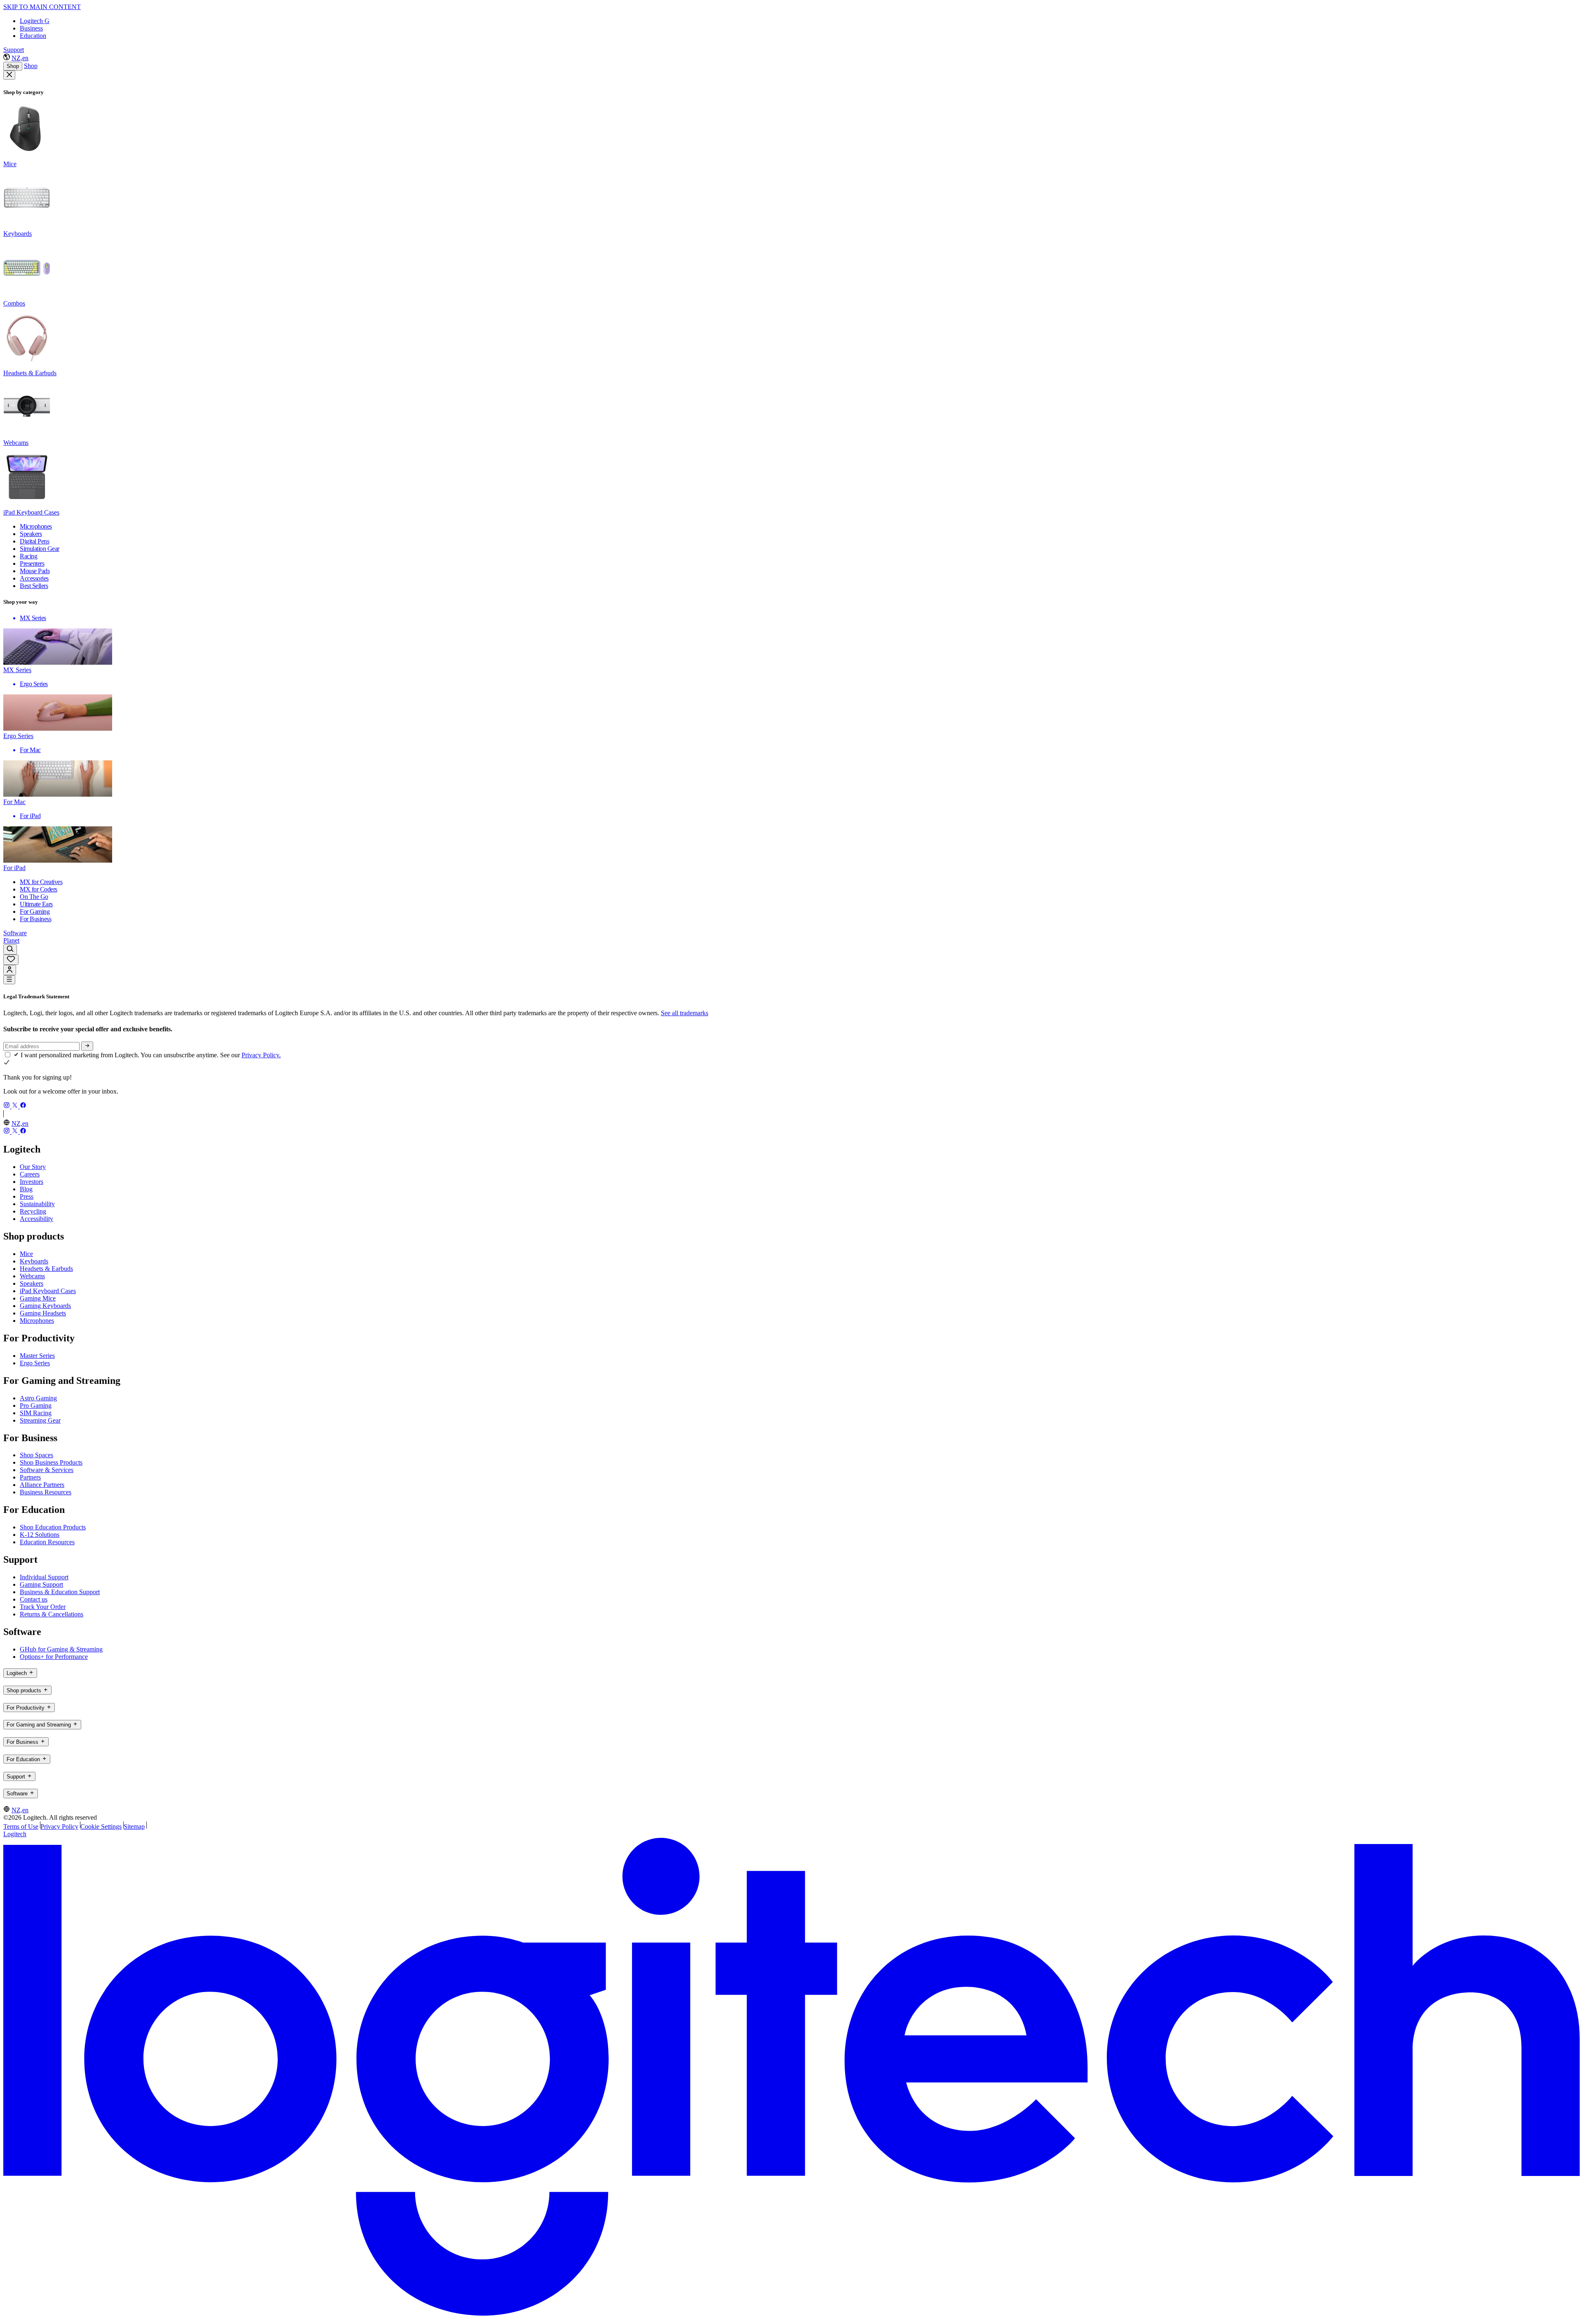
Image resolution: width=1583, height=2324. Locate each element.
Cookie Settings (101, 1827)
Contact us (34, 1599)
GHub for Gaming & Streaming (61, 1649)
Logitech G (35, 21)
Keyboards (34, 1261)
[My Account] (10, 970)
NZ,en (20, 58)
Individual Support (44, 1577)
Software (15, 933)
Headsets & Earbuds (46, 1269)
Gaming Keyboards (45, 1306)
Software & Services (47, 1470)
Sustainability (37, 1204)
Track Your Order (43, 1607)
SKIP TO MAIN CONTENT (42, 7)
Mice (26, 1254)
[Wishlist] (11, 960)
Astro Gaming (38, 1398)
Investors (32, 1182)
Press (27, 1196)
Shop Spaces (36, 1455)
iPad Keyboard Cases (48, 1291)
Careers (30, 1174)
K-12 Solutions (40, 1535)
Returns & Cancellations (52, 1614)
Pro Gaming (36, 1405)
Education (33, 36)
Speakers (32, 1283)
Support (14, 50)
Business (31, 28)
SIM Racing (36, 1413)
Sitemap (134, 1827)
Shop (13, 66)
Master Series (37, 1356)
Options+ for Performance (54, 1657)
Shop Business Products (51, 1462)
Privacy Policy (59, 1827)
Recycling (33, 1211)
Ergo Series (35, 1363)
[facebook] (23, 1106)
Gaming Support (41, 1584)
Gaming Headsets (43, 1313)
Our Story (33, 1167)
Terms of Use (21, 1827)
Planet (11, 940)
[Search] (10, 949)
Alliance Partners (42, 1485)
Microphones (37, 1321)
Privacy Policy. (261, 1055)
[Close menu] (9, 75)
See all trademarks (685, 1013)
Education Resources (47, 1542)
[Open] (9, 980)
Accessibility (36, 1219)
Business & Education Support (60, 1592)
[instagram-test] (7, 1106)
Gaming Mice (38, 1298)
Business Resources (46, 1492)
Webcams (32, 1276)
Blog (26, 1189)
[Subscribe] (87, 1046)
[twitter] (16, 1106)
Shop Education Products (53, 1527)
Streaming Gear (40, 1420)
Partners (30, 1477)
